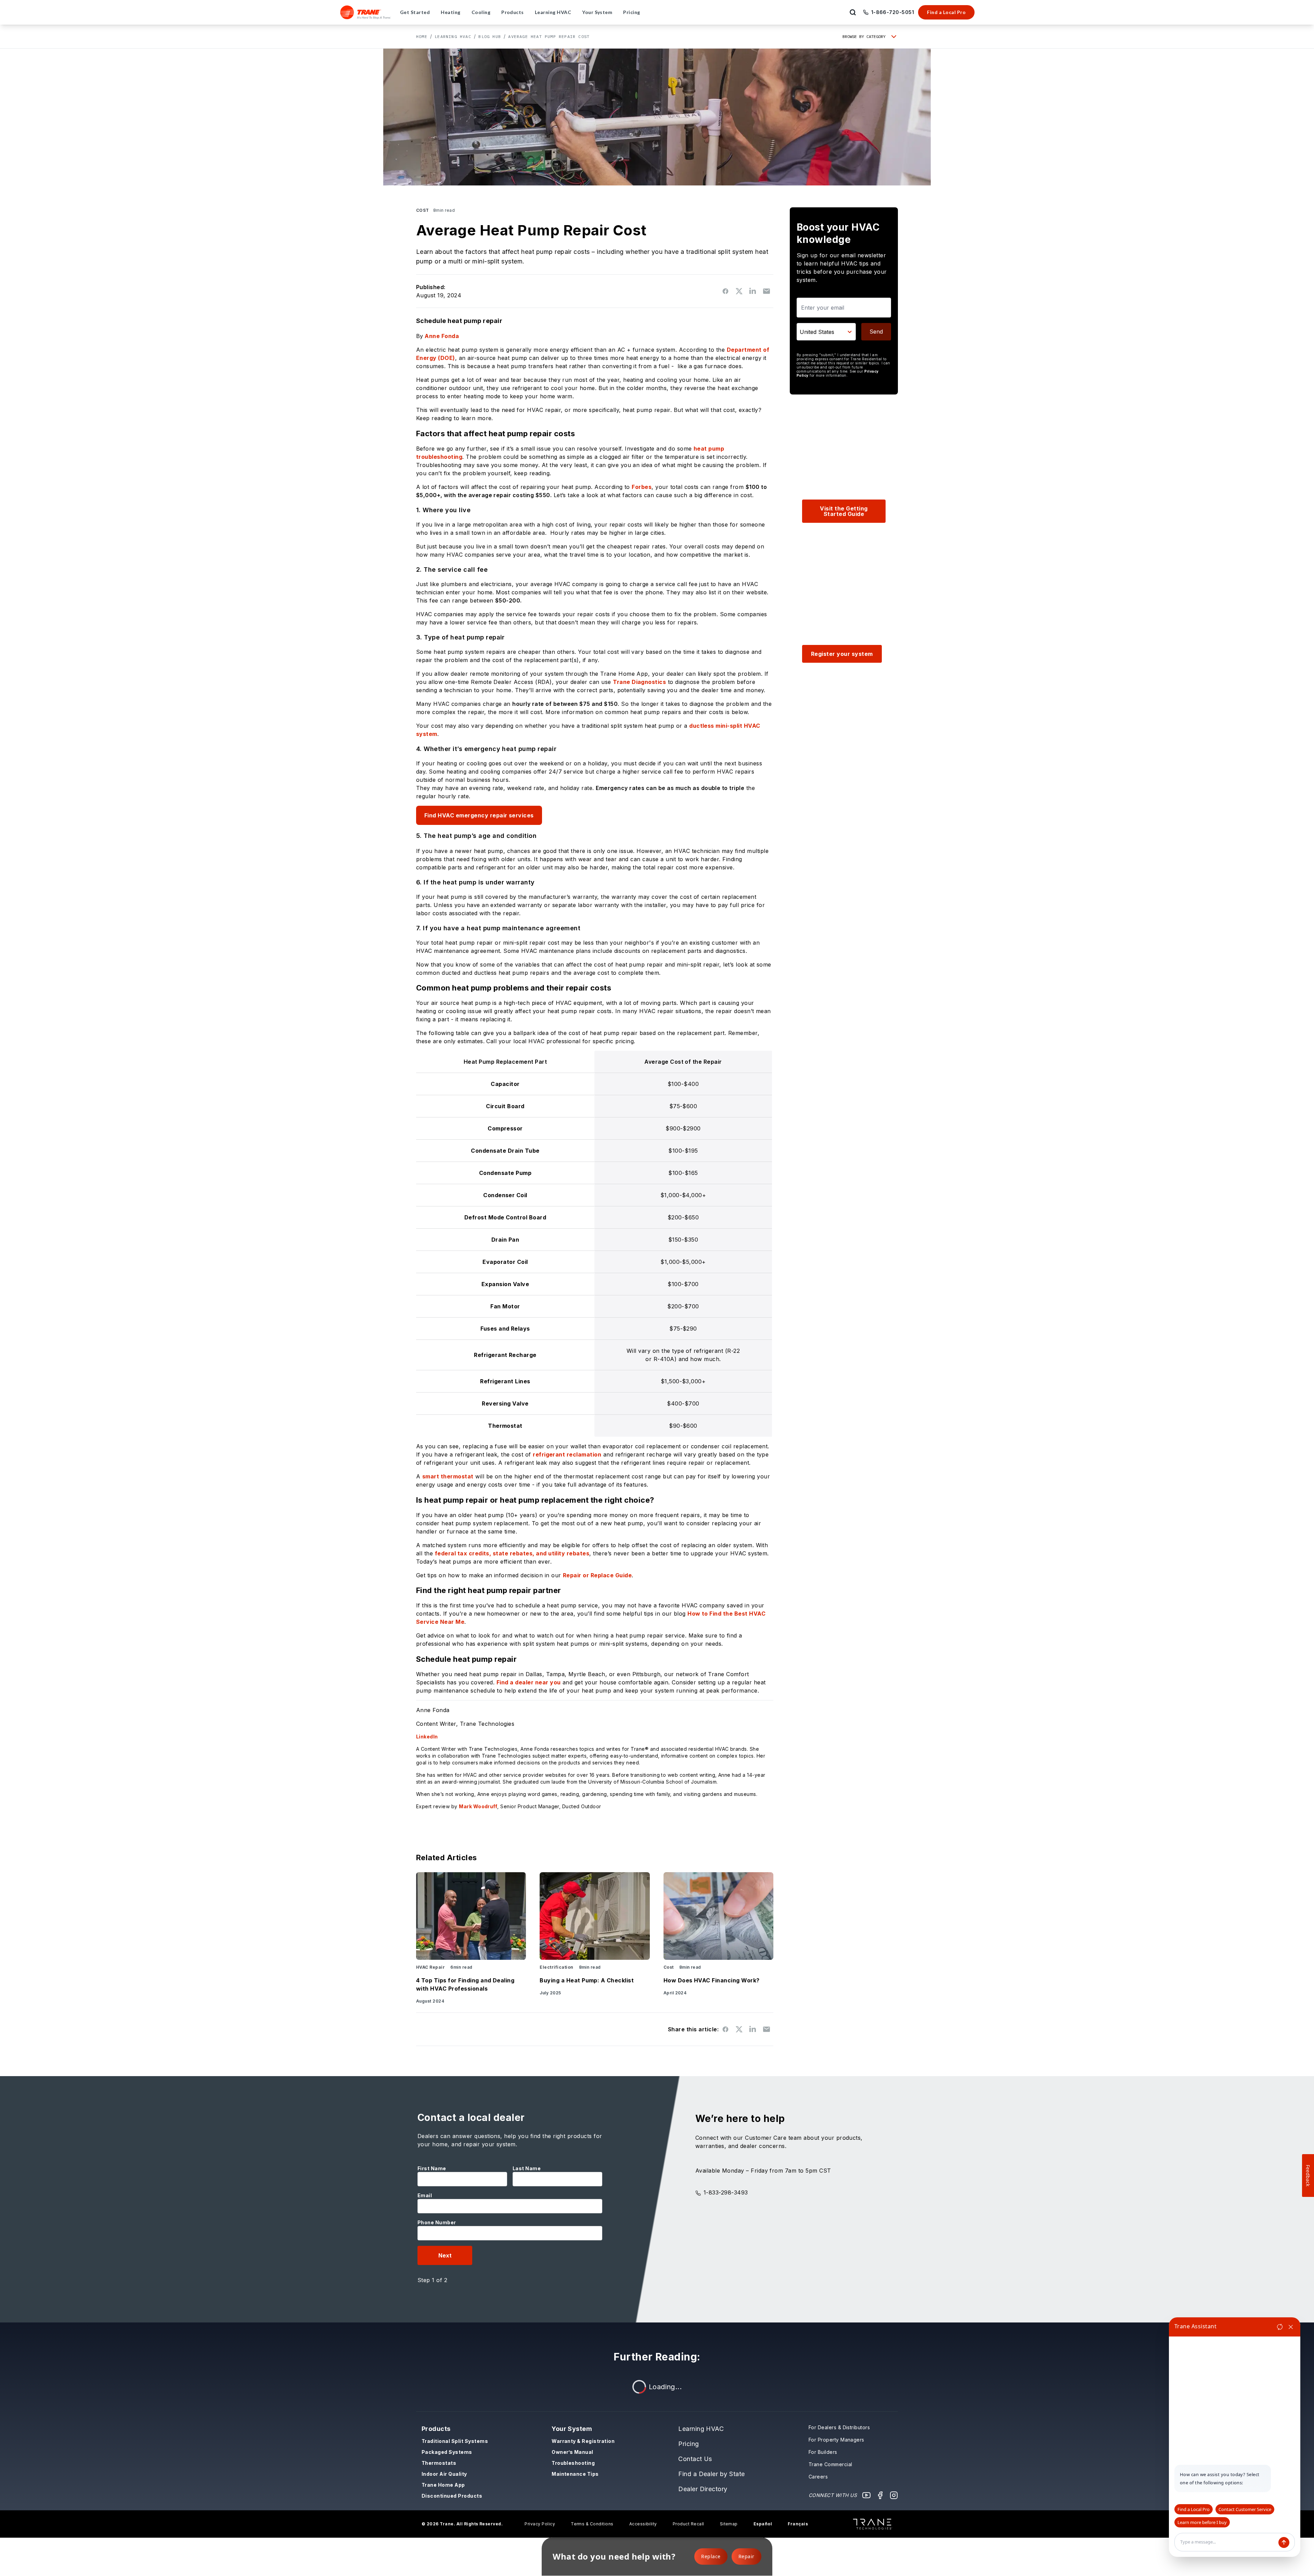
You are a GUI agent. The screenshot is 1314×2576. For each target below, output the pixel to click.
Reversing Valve (505, 1403)
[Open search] (853, 12)
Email (425, 2195)
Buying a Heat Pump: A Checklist (587, 1980)
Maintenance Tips (575, 2474)
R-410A (664, 1359)
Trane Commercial (830, 2464)
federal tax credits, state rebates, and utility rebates (512, 1553)
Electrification (556, 1967)
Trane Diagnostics (639, 682)
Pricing (688, 2444)
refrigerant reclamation (567, 1454)
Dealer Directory (703, 2489)
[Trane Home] (366, 12)
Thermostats (439, 2463)
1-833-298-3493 (726, 2192)
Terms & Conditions (592, 2524)
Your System (572, 2429)
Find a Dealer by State (712, 2474)
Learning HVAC (453, 36)
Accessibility (643, 2524)
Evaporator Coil (505, 1262)
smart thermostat (448, 1476)
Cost (423, 210)
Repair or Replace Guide (597, 1575)
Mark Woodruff (478, 1806)
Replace (711, 2556)
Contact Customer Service (1245, 2509)
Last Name (527, 2168)
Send (876, 332)
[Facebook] (880, 2495)
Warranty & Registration (583, 2441)
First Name (432, 2168)
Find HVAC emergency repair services (479, 815)
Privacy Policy (540, 2524)
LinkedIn (427, 1737)
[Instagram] (894, 2495)
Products (436, 2429)
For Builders (823, 2452)
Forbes (642, 487)
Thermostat (505, 1426)
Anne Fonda (442, 336)
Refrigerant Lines (505, 1381)
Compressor (505, 1128)
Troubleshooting (573, 2463)
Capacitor (505, 1084)
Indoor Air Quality (444, 2474)
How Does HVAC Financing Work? (712, 1980)
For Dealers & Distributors (839, 2427)
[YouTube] (866, 2495)
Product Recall (688, 2524)
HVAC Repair (430, 1967)
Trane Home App (443, 2485)
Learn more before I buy (1202, 2522)
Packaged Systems (447, 2452)
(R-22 (732, 1351)
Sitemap (729, 2524)
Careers (818, 2477)
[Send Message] (1284, 2542)
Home (422, 36)
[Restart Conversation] (1280, 2327)
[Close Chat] (1291, 2327)
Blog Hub (490, 36)
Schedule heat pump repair (459, 321)
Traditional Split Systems (455, 2441)
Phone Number (437, 2222)
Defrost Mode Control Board (505, 1217)
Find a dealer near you (529, 1682)
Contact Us (695, 2459)
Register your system (842, 654)
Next (445, 2255)
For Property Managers (836, 2440)
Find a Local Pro (946, 12)
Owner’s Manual (572, 2452)
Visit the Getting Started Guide (844, 511)
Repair (746, 2556)
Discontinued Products (452, 2496)
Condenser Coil (505, 1195)
